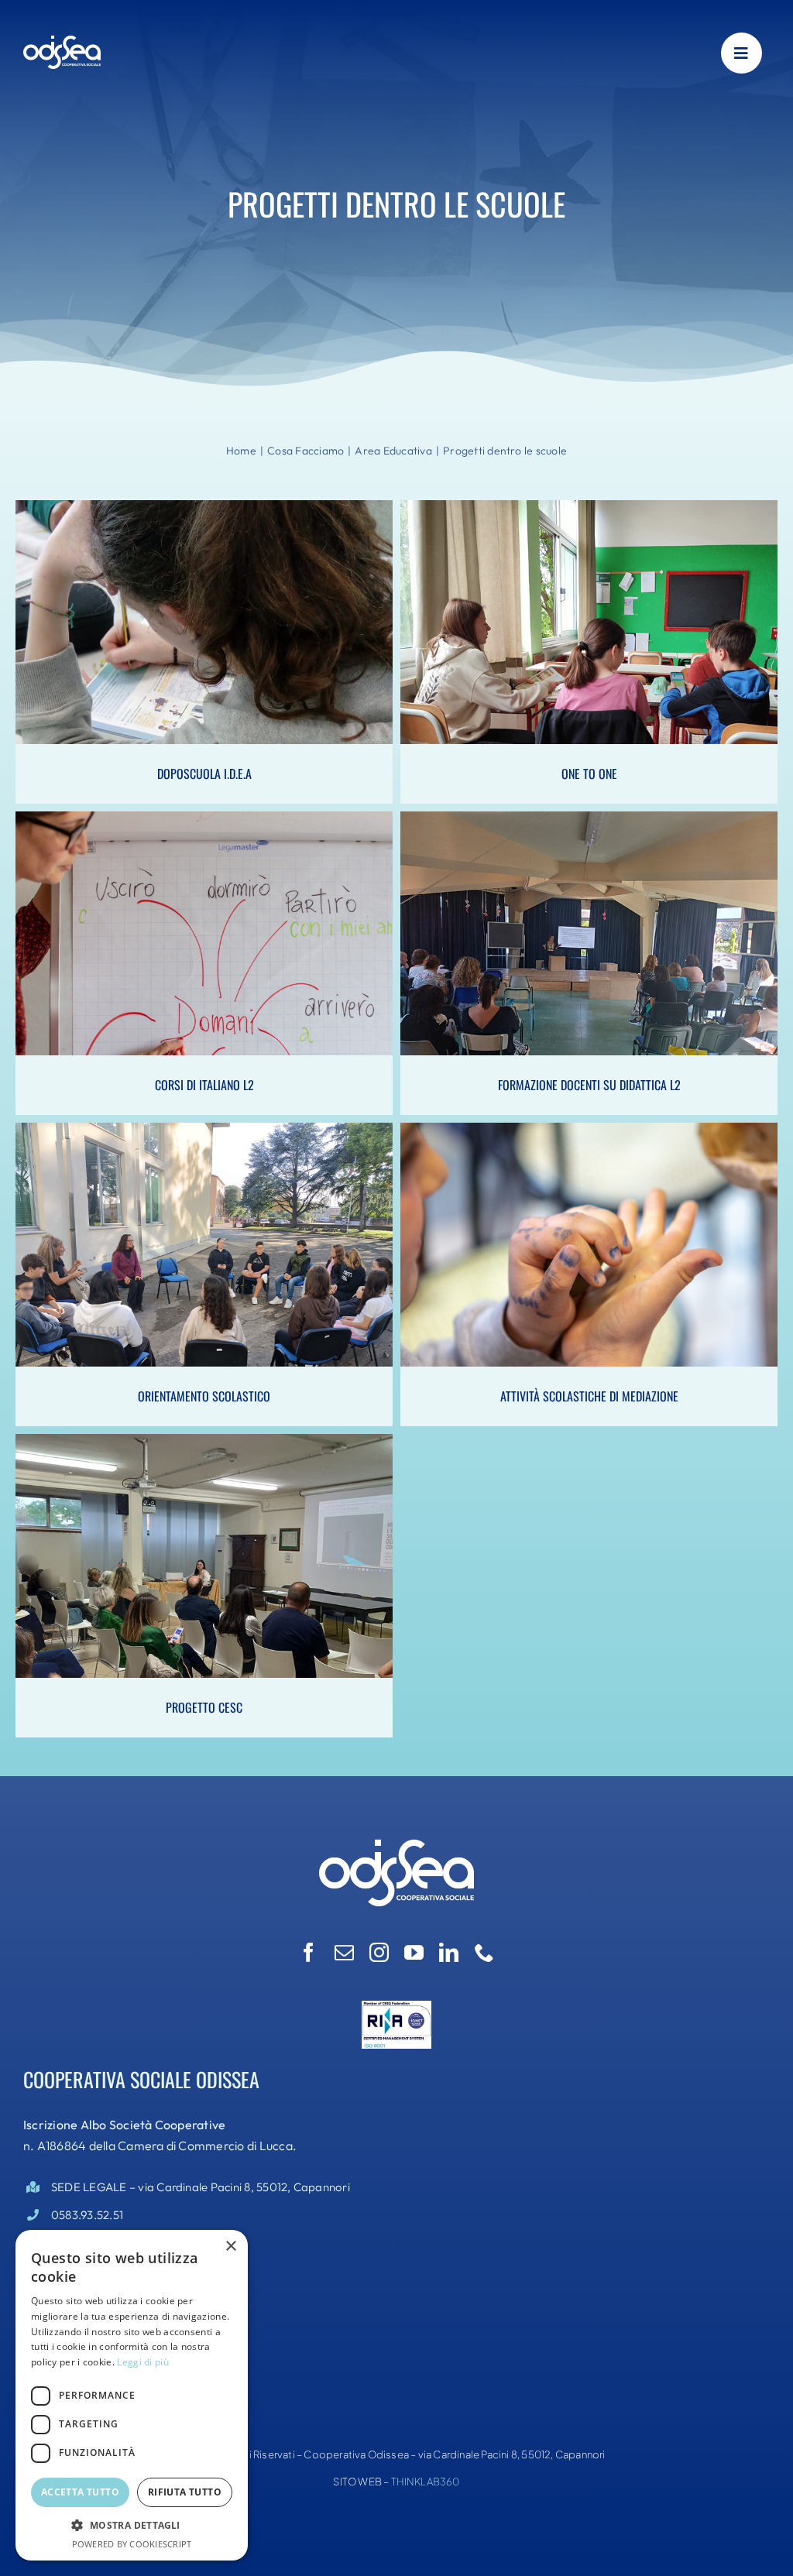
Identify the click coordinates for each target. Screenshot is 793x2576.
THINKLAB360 (426, 2482)
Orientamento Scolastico (204, 1258)
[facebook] (309, 1952)
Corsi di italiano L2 (204, 947)
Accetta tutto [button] (80, 2492)
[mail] (344, 1952)
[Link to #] (742, 53)
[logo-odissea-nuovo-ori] (62, 41)
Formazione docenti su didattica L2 (589, 947)
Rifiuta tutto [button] (185, 2492)
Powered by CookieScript (132, 2544)
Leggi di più (143, 2362)
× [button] (230, 2247)
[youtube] (414, 1952)
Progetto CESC (204, 1569)
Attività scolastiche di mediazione (589, 1258)
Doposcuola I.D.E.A (204, 636)
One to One (589, 636)
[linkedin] (449, 1952)
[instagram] (379, 1952)
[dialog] (132, 2395)
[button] (132, 2526)
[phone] (484, 1952)
